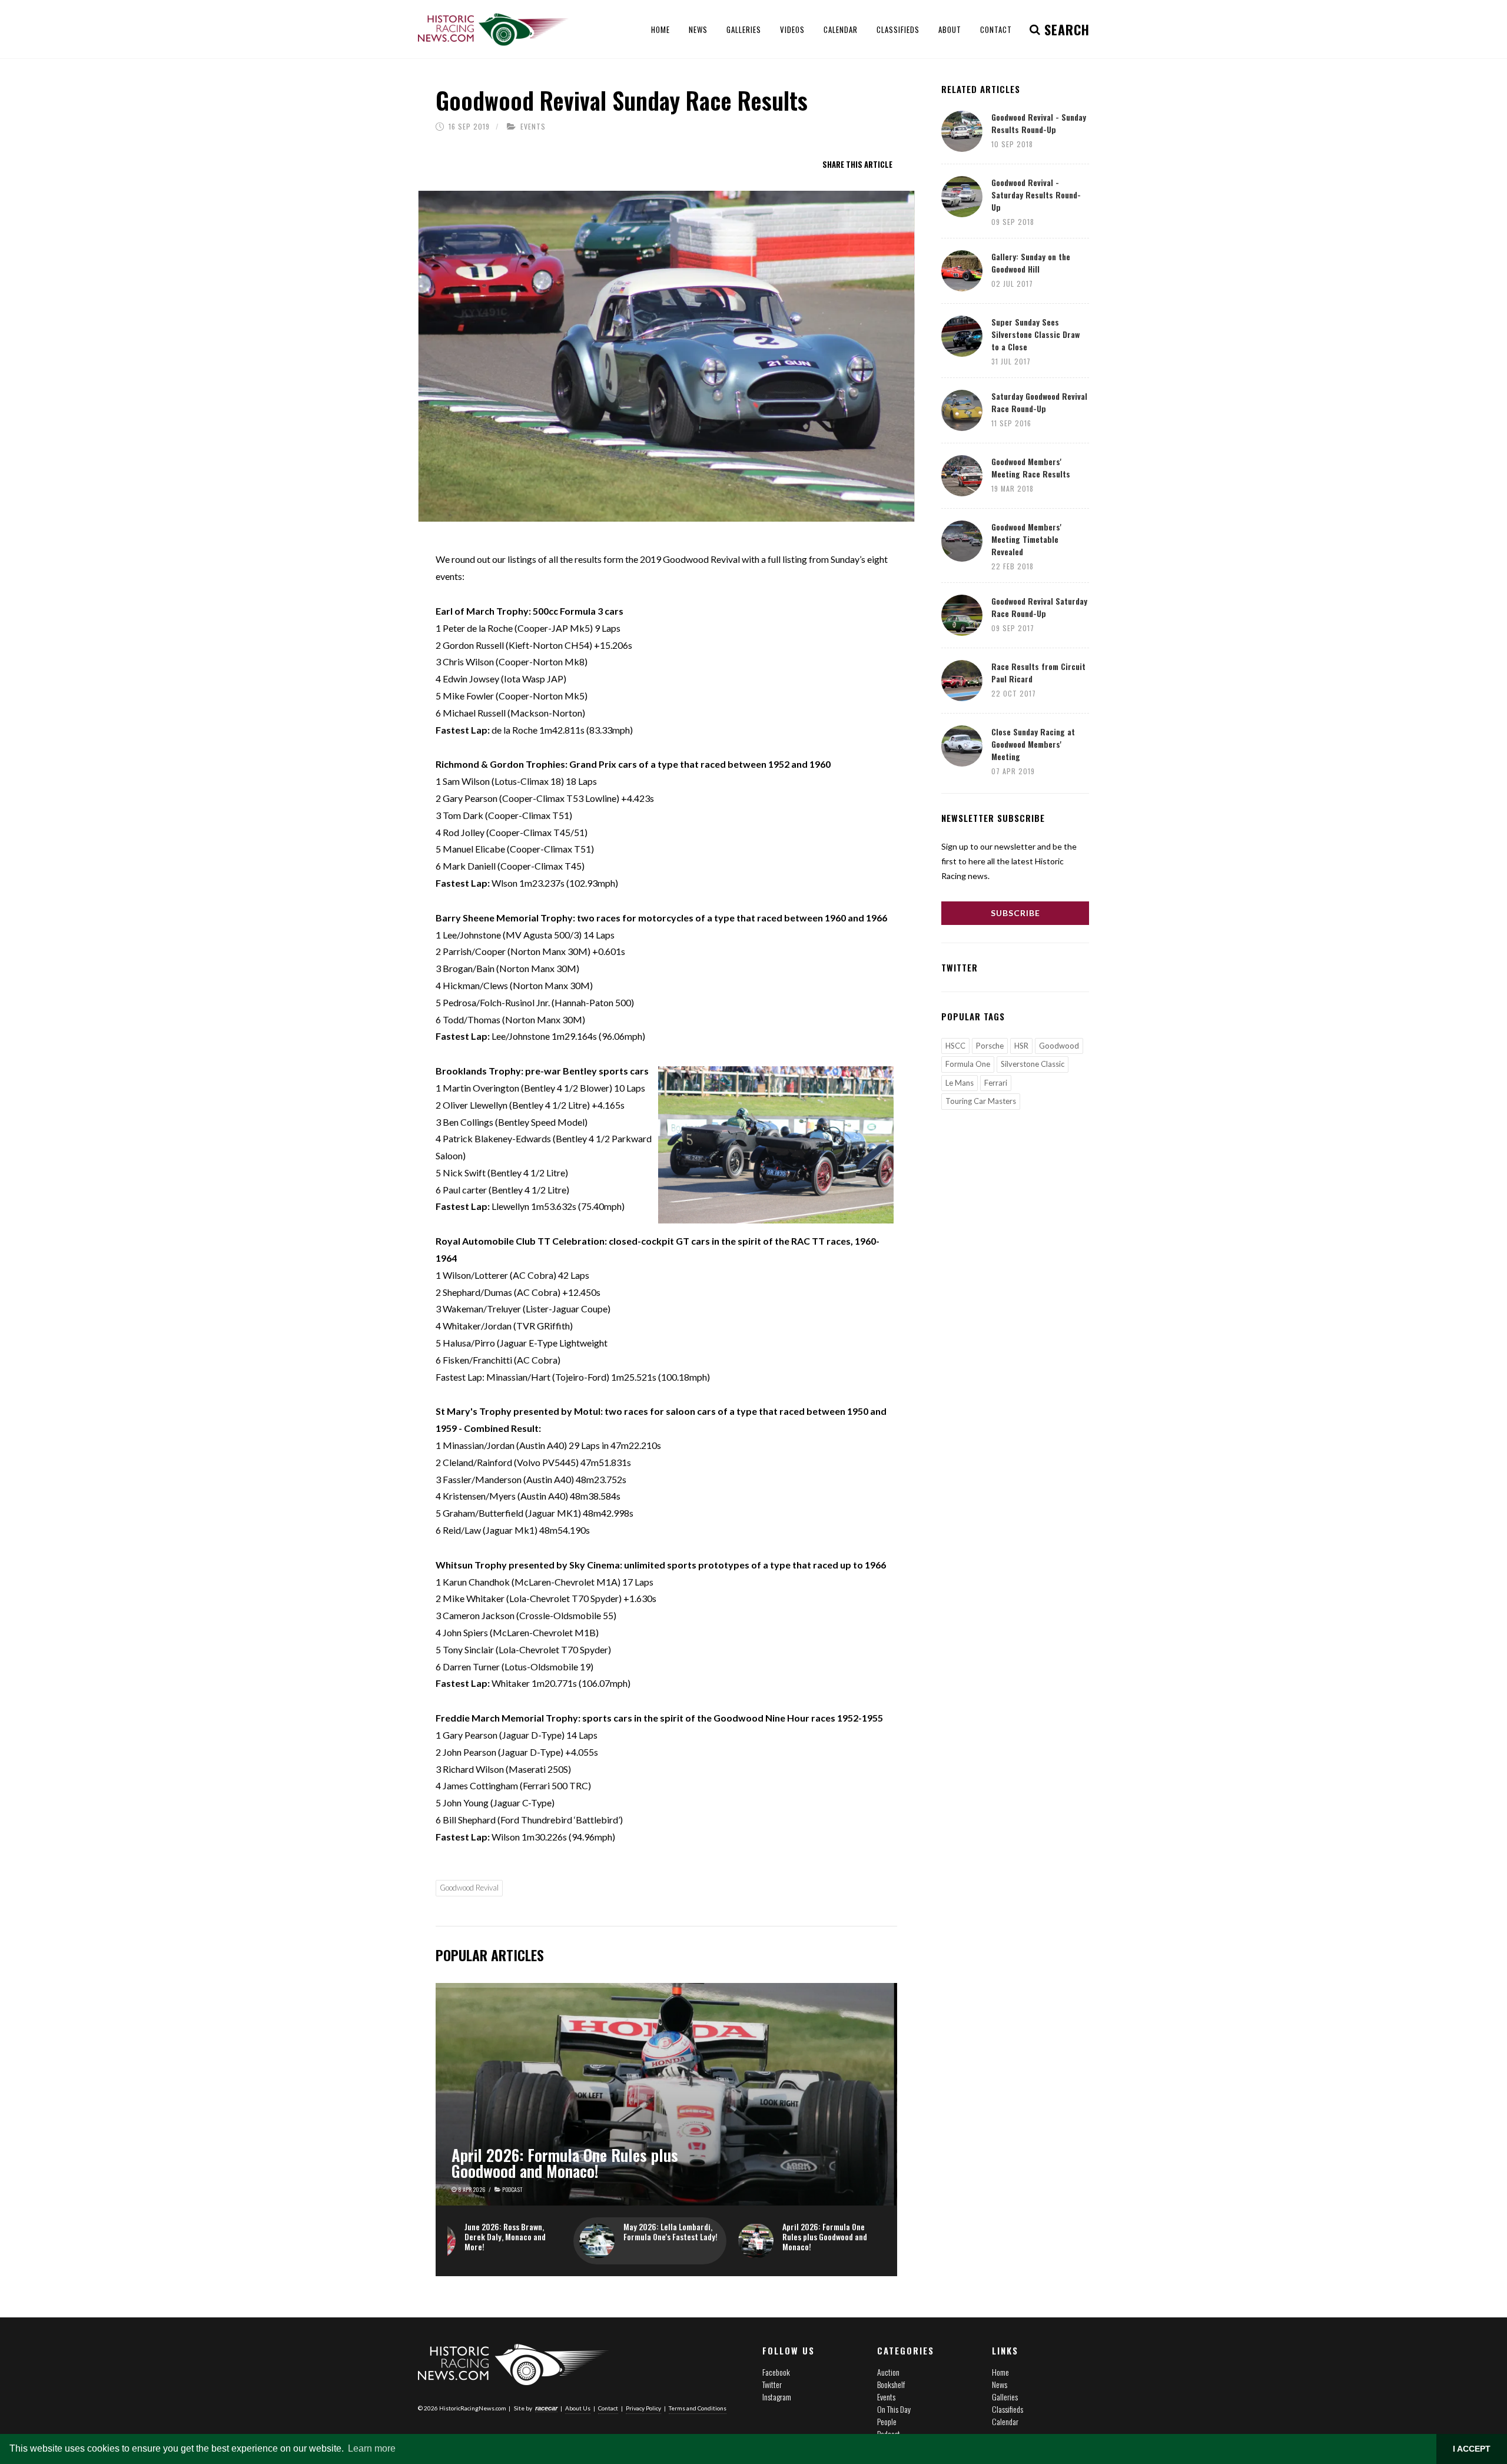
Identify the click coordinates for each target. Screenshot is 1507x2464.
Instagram (777, 2397)
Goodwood (1059, 1046)
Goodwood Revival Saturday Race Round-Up (1039, 607)
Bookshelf (891, 2384)
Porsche (990, 1046)
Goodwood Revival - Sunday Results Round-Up (1039, 123)
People (887, 2421)
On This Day (894, 2409)
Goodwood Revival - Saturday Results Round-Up (1036, 195)
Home (1000, 2372)
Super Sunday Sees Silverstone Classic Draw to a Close (1035, 334)
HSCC (955, 1046)
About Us (578, 2408)
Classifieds (1008, 2409)
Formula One (968, 1064)
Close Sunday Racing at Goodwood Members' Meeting (1033, 744)
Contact (608, 2408)
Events (533, 126)
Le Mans (960, 1083)
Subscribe (1015, 913)
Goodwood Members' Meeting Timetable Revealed (1026, 539)
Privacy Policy (643, 2408)
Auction (888, 2372)
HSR (1021, 1046)
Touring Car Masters (981, 1101)
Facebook (776, 2372)
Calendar (1005, 2421)
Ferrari (996, 1083)
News (1000, 2384)
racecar (546, 2408)
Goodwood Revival (469, 1888)
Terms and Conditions (698, 2408)
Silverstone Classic (1033, 1064)
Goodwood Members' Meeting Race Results (1031, 467)
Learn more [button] (372, 2448)
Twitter (772, 2384)
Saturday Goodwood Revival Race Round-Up (1039, 402)
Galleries (1005, 2397)
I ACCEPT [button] (1472, 2449)
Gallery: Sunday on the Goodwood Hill (1031, 263)
